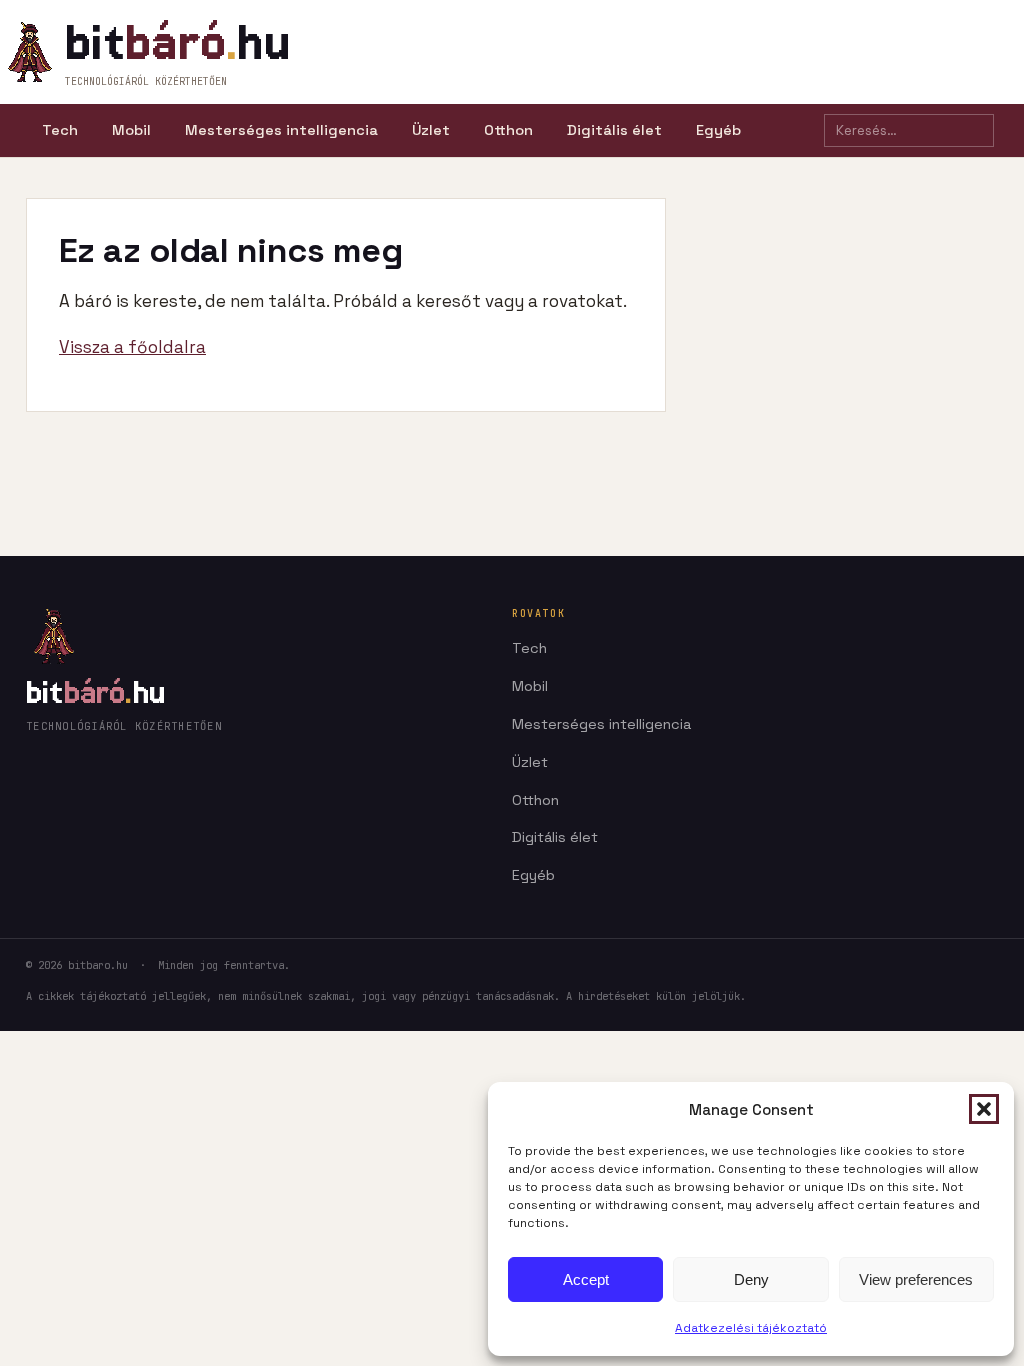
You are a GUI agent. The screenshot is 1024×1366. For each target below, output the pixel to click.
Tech (60, 130)
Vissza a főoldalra (132, 347)
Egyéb (718, 130)
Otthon (508, 130)
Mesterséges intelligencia (281, 130)
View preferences (916, 1279)
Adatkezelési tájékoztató (751, 1328)
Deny (751, 1279)
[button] (984, 1109)
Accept (586, 1279)
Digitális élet (614, 130)
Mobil (131, 130)
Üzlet (431, 130)
